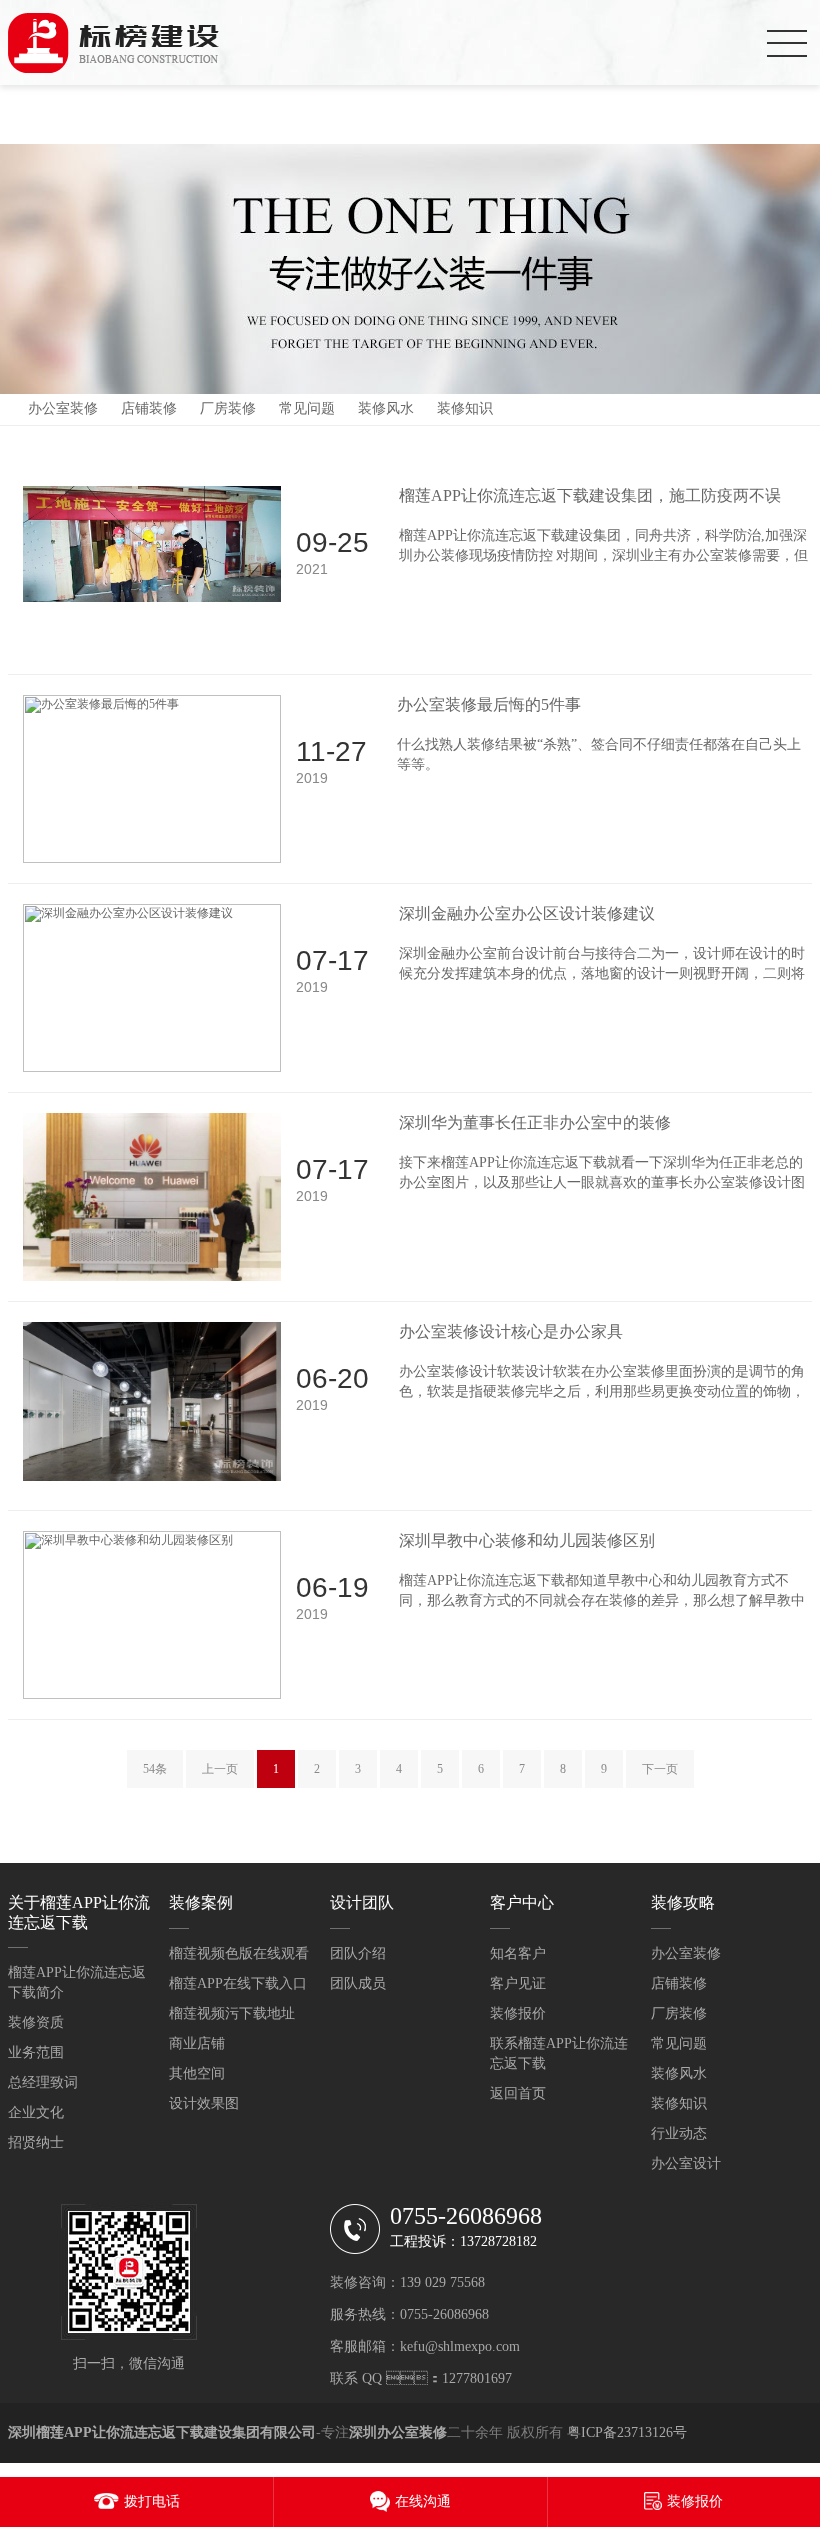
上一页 (220, 1769)
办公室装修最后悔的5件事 (489, 704)
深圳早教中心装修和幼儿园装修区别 (527, 1540)
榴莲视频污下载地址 (232, 2013)
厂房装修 (228, 408)
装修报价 (518, 2013)
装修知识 (465, 408)
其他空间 (197, 2073)
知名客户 (518, 1953)
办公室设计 (686, 2163)
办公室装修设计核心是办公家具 (511, 1331)
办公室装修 (63, 408)
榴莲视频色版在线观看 (239, 1953)
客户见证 (518, 1983)
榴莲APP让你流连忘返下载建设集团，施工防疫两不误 (590, 495)
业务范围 (36, 2052)
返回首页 (518, 2093)
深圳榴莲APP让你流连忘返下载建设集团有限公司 (162, 2432)
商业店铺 (197, 2043)
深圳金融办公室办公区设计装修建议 (527, 913)
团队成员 (358, 1983)
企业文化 (36, 2112)
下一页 (660, 1769)
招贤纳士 (36, 2142)
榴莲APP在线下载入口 (238, 1983)
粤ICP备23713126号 (627, 2432)
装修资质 (36, 2022)
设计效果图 (204, 2103)
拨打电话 (152, 2501)
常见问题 (307, 408)
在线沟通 (423, 2501)
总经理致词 (43, 2082)
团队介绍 (358, 1953)
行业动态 (679, 2133)
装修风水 (386, 408)
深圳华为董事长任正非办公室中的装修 (535, 1122)
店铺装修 (149, 408)
